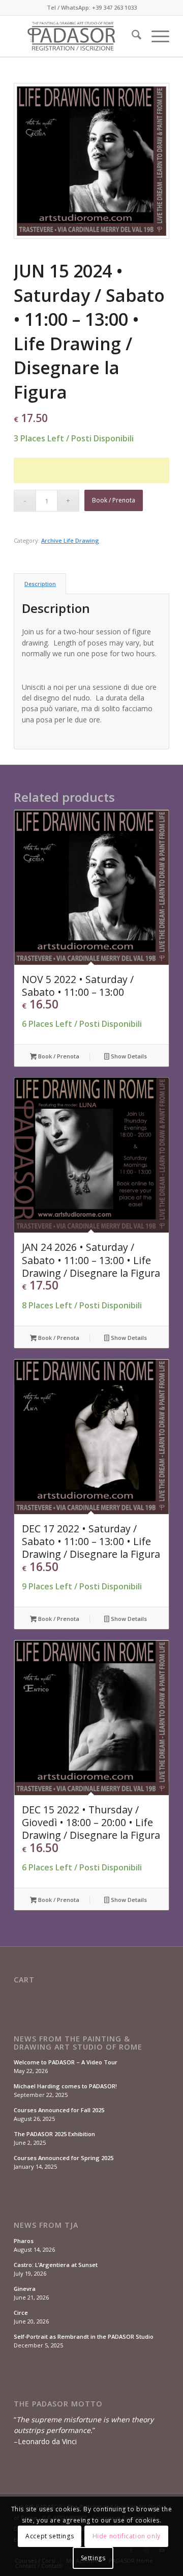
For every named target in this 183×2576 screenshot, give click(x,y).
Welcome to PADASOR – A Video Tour (66, 2062)
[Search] (131, 36)
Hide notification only (127, 2536)
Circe (21, 2313)
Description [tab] (40, 584)
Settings (93, 2558)
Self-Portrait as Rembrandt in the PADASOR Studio (84, 2336)
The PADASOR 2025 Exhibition (54, 2134)
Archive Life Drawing (70, 540)
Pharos (24, 2241)
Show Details (128, 1056)
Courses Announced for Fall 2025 (59, 2110)
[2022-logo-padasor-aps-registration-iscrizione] (76, 36)
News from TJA (46, 2225)
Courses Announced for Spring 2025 (64, 2158)
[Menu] (155, 36)
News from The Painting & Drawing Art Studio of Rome (78, 2043)
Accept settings (50, 2536)
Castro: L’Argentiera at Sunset (56, 2265)
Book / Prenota (114, 500)
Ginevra (25, 2289)
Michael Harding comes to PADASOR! (65, 2086)
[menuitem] (131, 36)
